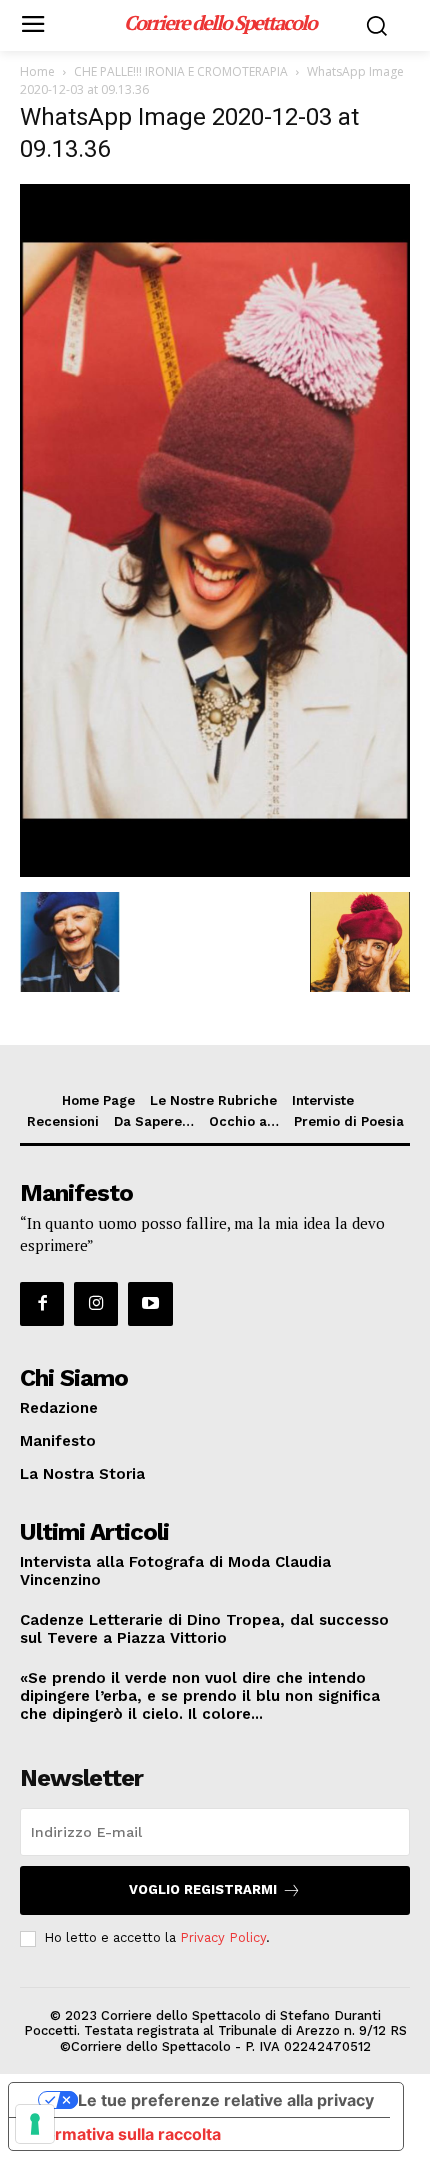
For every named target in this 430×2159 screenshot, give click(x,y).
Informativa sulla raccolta (123, 2134)
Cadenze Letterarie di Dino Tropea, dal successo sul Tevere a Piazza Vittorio (204, 1629)
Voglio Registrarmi (203, 1889)
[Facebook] (42, 1304)
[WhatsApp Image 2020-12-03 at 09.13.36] (215, 871)
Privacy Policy (223, 1937)
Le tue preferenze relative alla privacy (226, 2100)
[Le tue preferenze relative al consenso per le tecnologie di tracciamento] (35, 2124)
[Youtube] (150, 1304)
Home (37, 71)
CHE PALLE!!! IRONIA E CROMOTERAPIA (181, 71)
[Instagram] (96, 1304)
